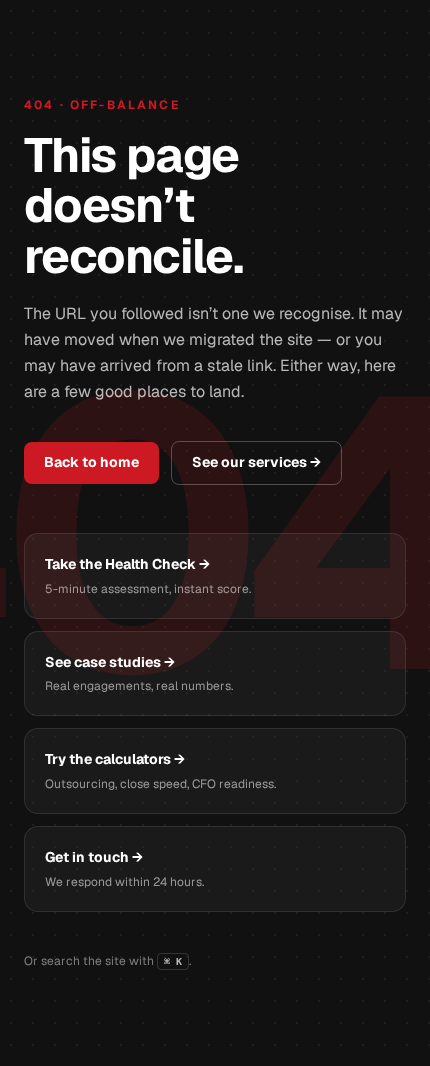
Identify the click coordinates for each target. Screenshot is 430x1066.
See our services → (256, 462)
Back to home (91, 462)
